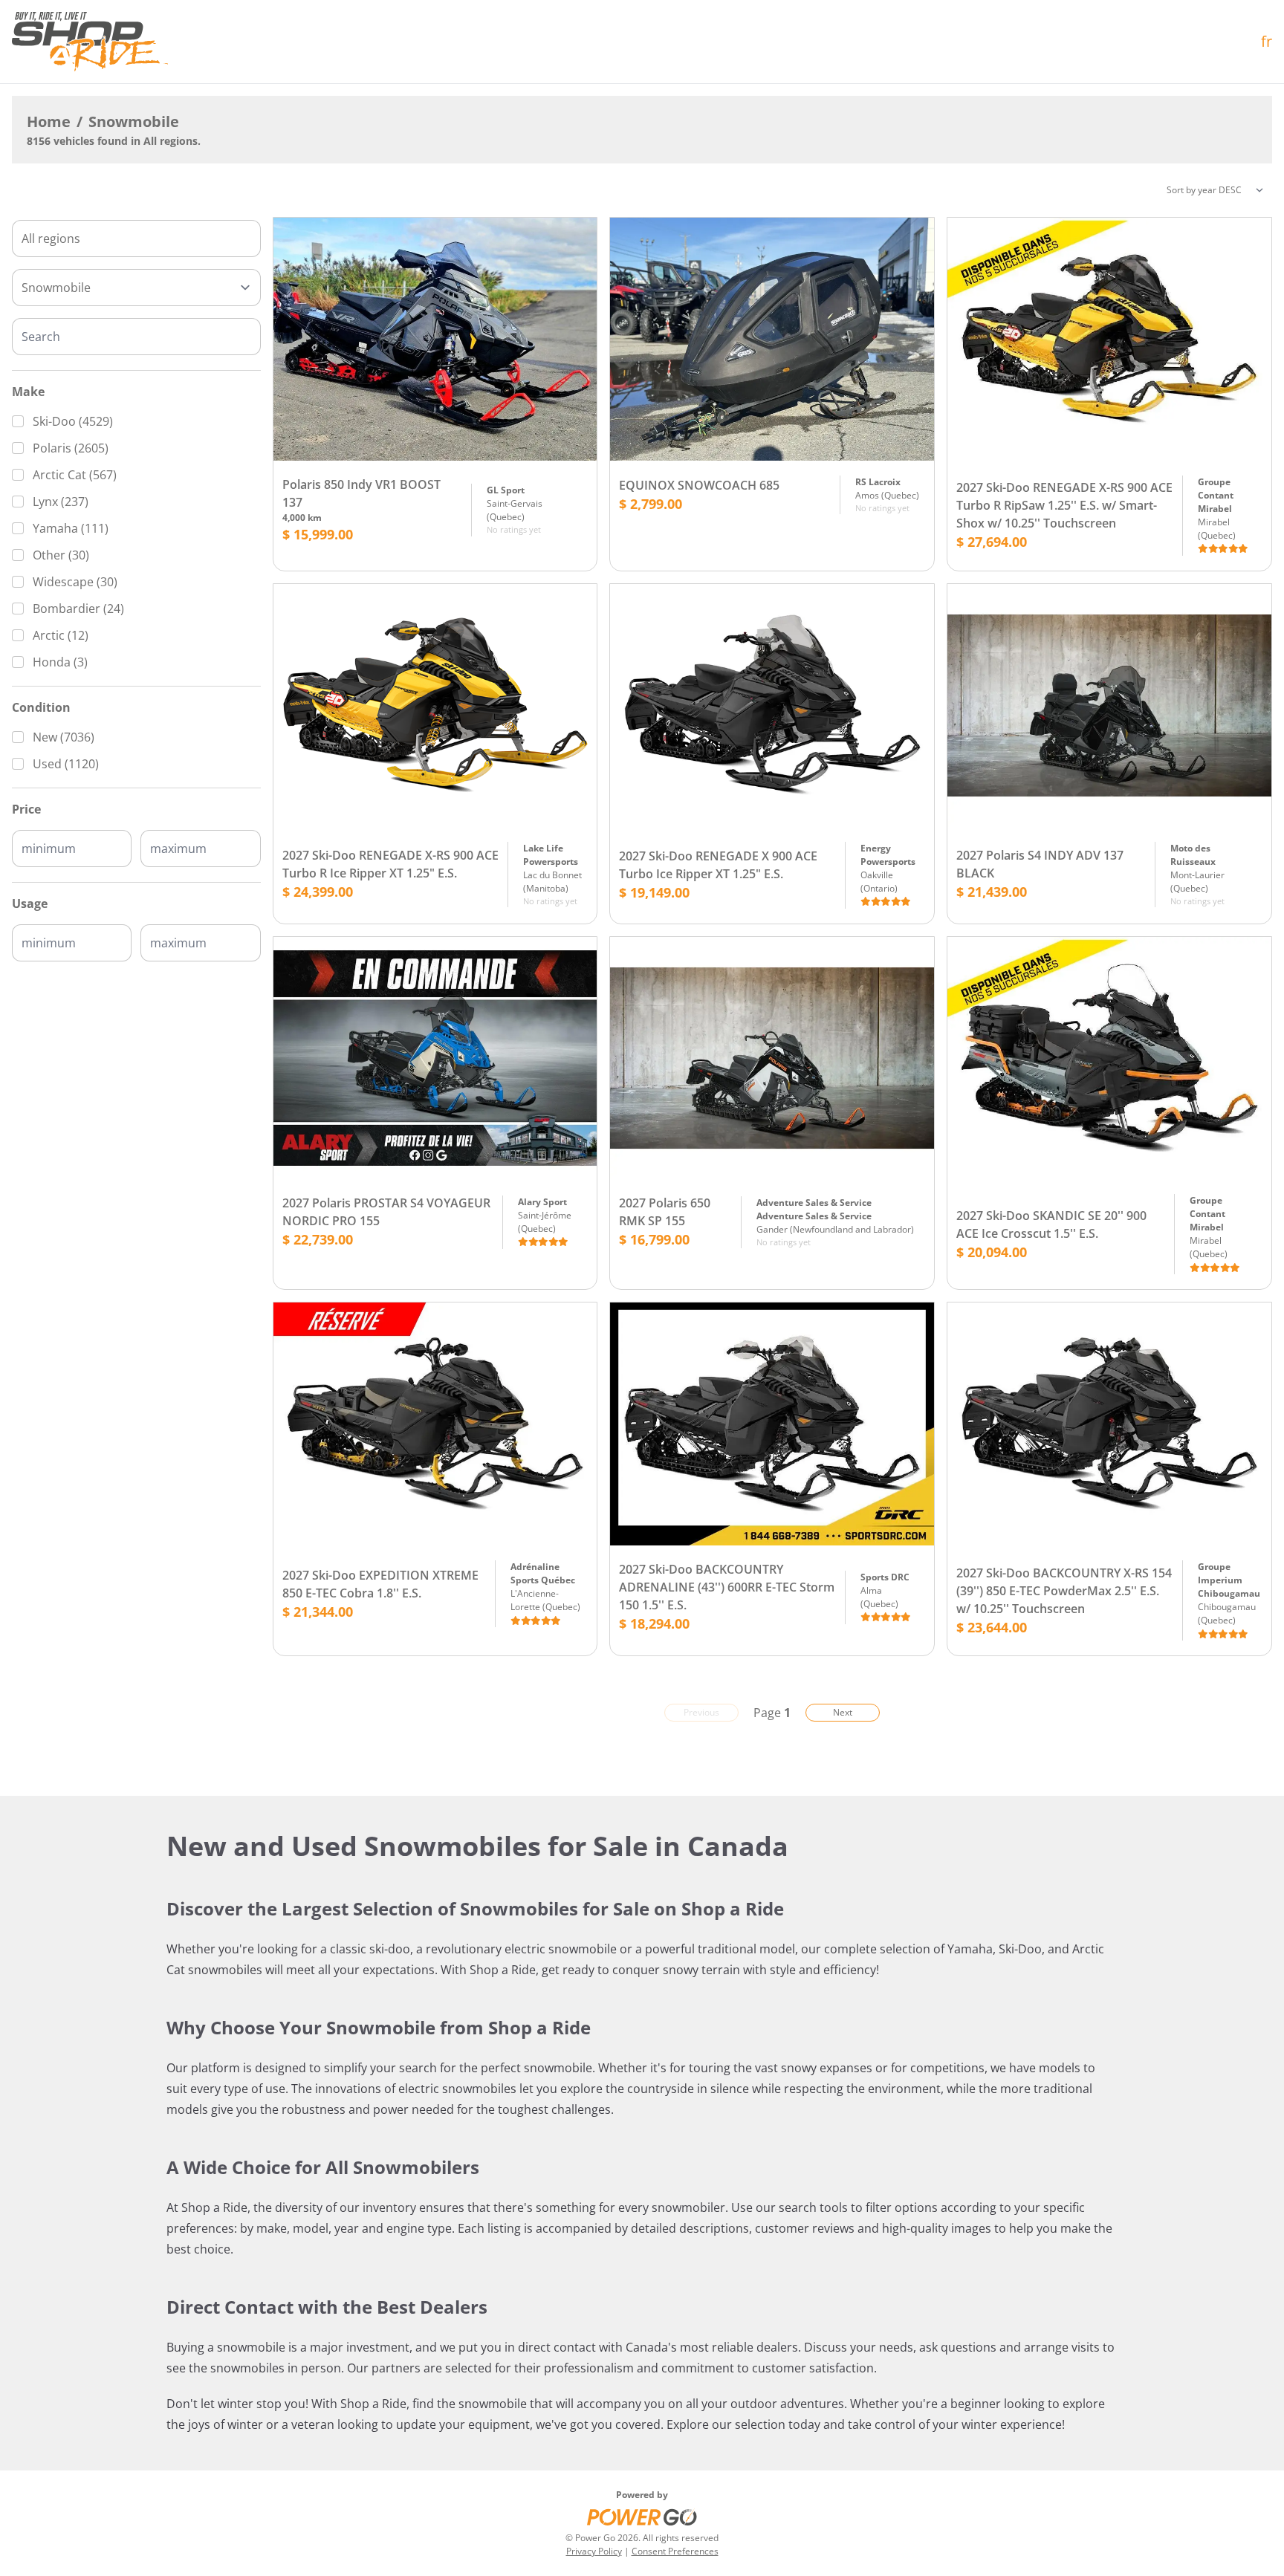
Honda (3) (60, 662)
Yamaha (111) (71, 528)
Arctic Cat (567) (75, 475)
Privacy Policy (594, 2551)
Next (843, 1712)
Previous (701, 1712)
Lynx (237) (61, 502)
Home (49, 121)
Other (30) (61, 555)
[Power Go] (642, 2517)
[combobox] (136, 239)
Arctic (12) (61, 635)
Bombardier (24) (78, 609)
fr (1267, 41)
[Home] (90, 42)
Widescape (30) (75, 582)
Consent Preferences (675, 2551)
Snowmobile (134, 121)
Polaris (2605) (71, 448)
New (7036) (64, 737)
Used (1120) (66, 764)
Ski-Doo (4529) (73, 421)
